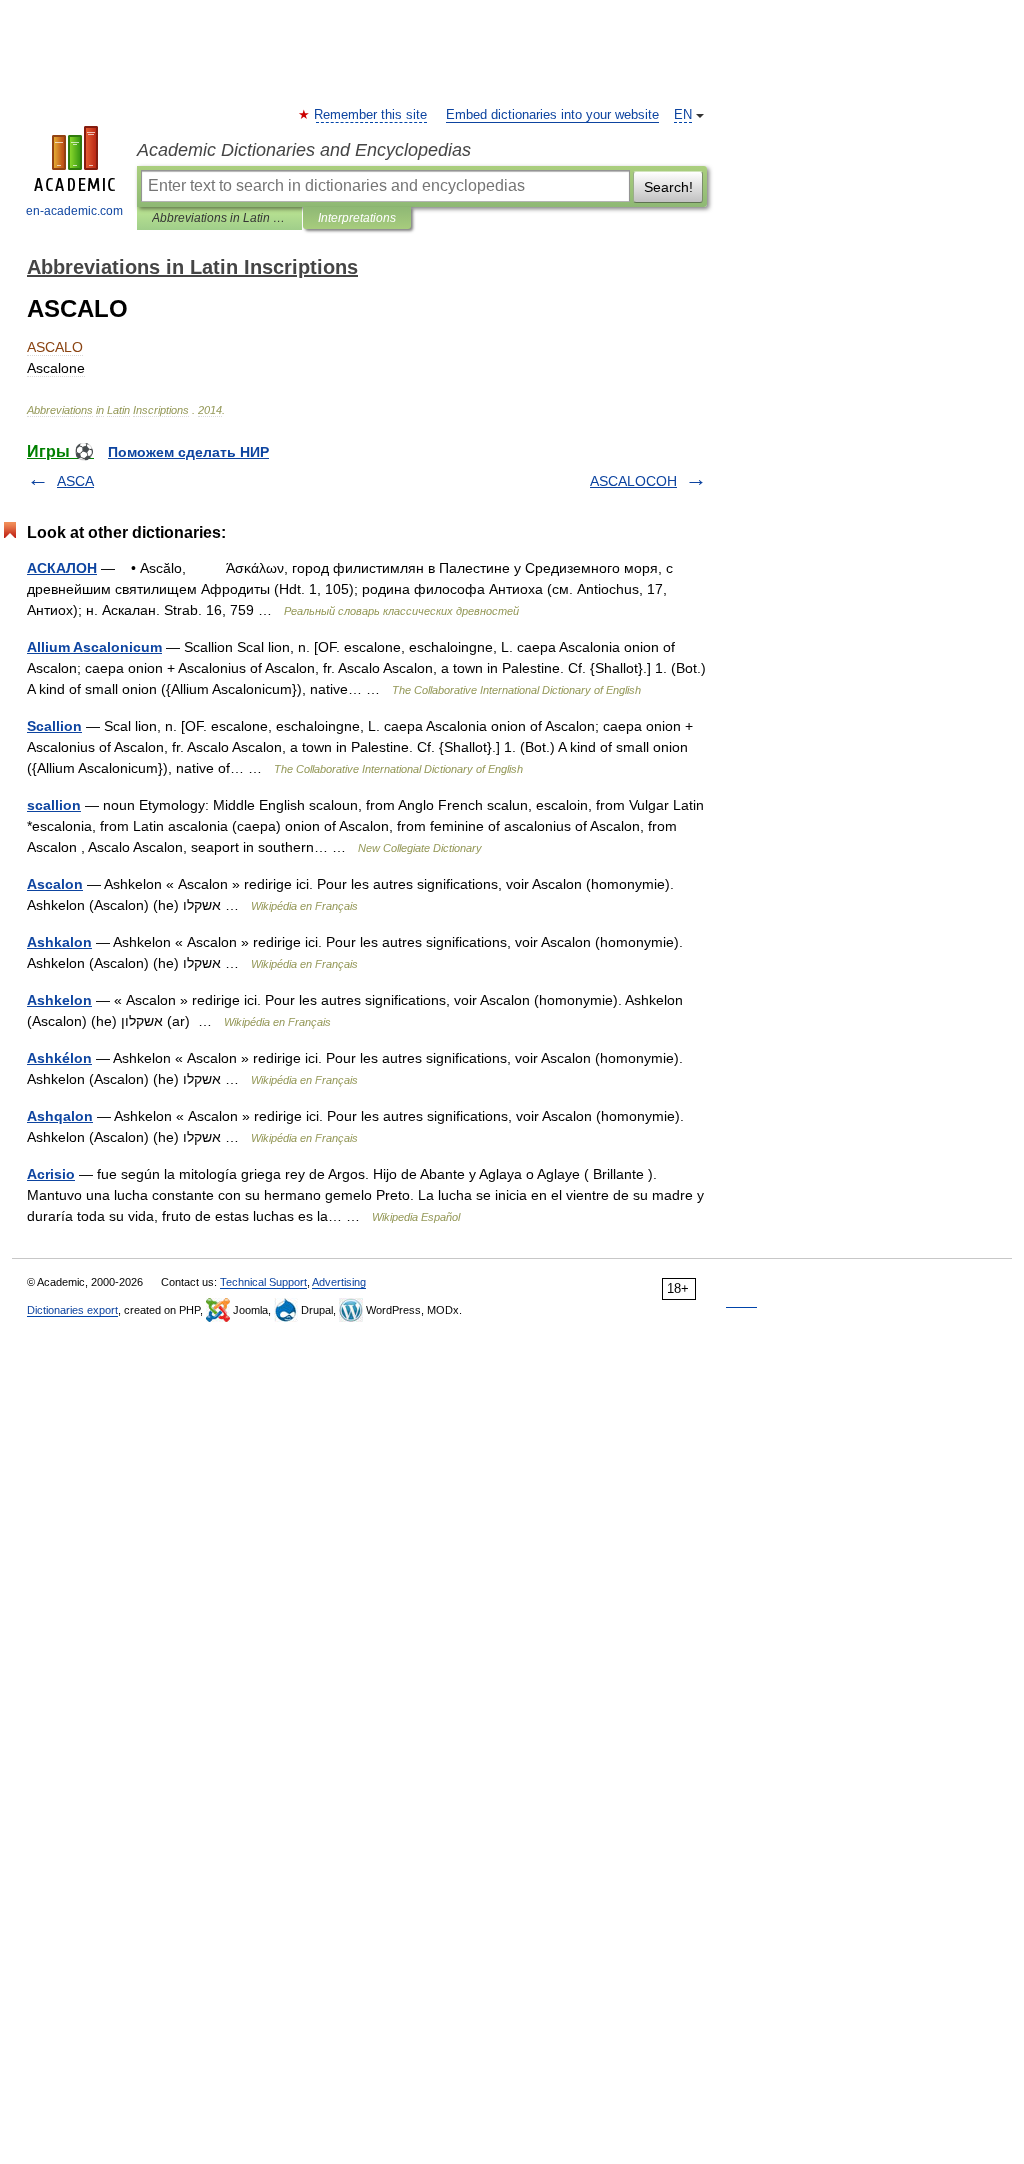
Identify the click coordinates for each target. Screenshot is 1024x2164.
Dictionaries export (72, 1310)
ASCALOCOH (633, 481)
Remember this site (371, 115)
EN (683, 115)
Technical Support (263, 1282)
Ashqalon (60, 1116)
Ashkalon (59, 942)
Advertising (339, 1282)
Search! (668, 187)
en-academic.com (74, 211)
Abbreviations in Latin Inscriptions (219, 218)
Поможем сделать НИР (188, 452)
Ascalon (55, 884)
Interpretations (357, 218)
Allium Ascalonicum (94, 647)
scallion (54, 805)
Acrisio (51, 1174)
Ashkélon (59, 1058)
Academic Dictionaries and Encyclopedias (304, 150)
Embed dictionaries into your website (552, 115)
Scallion (54, 726)
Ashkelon (59, 1000)
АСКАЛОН (62, 568)
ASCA (75, 481)
